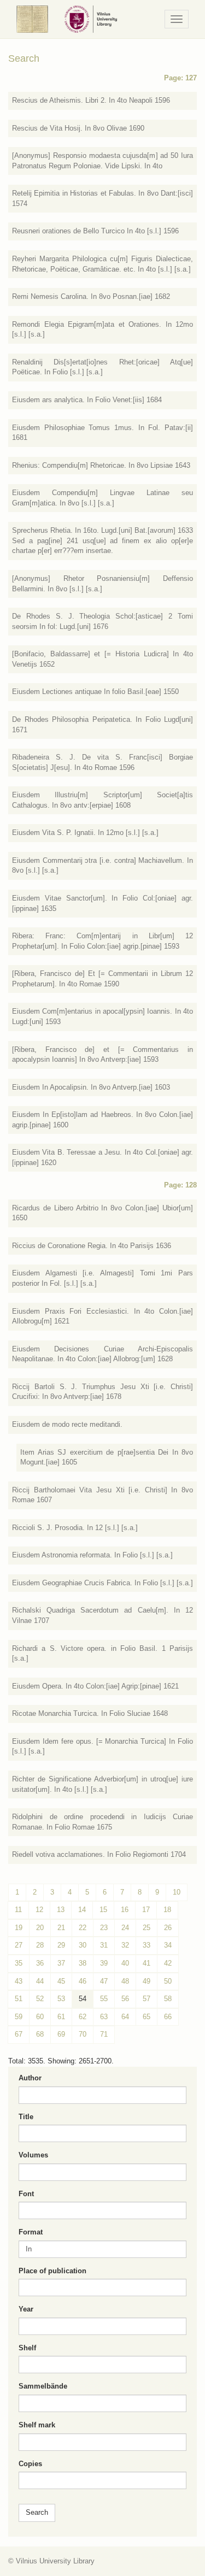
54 (83, 1999)
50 (168, 1981)
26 (168, 1928)
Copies (30, 2464)
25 (147, 1928)
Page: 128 (180, 1185)
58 (168, 1999)
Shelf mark (37, 2425)
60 (40, 2017)
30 (83, 1945)
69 (61, 2034)
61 (61, 2017)
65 (147, 2017)
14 (82, 1910)
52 (40, 1999)
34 (168, 1945)
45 (61, 1981)
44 (40, 1981)
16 (125, 1910)
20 (40, 1928)
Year (26, 2309)
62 (83, 2017)
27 (19, 1945)
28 (40, 1945)
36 (40, 1963)
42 (168, 1963)
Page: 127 (180, 78)
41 (147, 1963)
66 (168, 2017)
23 (104, 1928)
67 (19, 2034)
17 (146, 1910)
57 (147, 1999)
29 (61, 1945)
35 (19, 1963)
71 (104, 2034)
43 (19, 1981)
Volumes (33, 2155)
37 (61, 1963)
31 (104, 1945)
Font (26, 2194)
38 (83, 1963)
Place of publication (52, 2271)
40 (125, 1963)
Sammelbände (43, 2386)
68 (40, 2034)
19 (19, 1928)
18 (167, 1910)
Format (31, 2232)
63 (104, 2017)
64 (125, 2017)
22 (83, 1928)
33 (147, 1945)
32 (125, 1945)
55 (104, 1999)
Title (26, 2117)
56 (125, 1999)
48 (125, 1981)
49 (147, 1981)
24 (125, 1928)
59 (19, 2017)
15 (103, 1910)
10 (177, 1892)
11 (18, 1910)
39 (104, 1963)
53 (61, 1999)
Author (30, 2078)
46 (83, 1981)
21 (61, 1928)
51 (19, 1999)
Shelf (27, 2348)
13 (61, 1910)
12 (39, 1910)
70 (83, 2034)
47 (104, 1981)
